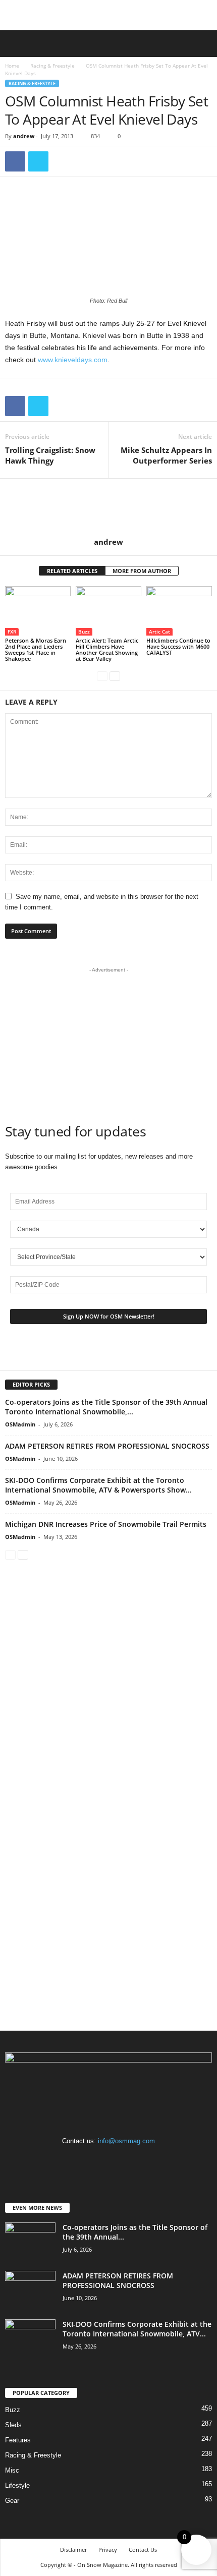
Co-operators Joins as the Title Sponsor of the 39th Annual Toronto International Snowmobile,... (106, 1407)
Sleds (13, 2425)
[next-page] (115, 676)
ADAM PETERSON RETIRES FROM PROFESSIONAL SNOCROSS (107, 1446)
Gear (12, 2501)
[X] (129, 2161)
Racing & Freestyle (52, 66)
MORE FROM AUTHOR (142, 571)
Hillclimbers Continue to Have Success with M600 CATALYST (178, 646)
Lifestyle (17, 2485)
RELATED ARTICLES (72, 571)
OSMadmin (20, 1424)
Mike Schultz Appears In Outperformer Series (166, 455)
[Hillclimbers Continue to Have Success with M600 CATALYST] (179, 611)
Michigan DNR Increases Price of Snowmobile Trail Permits (106, 1524)
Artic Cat (159, 632)
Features (18, 2440)
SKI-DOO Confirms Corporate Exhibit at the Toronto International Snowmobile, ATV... (137, 2329)
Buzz (84, 632)
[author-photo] (108, 508)
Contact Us (143, 2550)
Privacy (108, 2550)
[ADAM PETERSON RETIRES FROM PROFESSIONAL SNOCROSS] (30, 2290)
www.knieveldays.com (73, 360)
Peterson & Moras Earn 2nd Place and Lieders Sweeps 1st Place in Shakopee (36, 649)
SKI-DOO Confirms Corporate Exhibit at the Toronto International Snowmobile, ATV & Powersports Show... (98, 1485)
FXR (12, 632)
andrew (24, 136)
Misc (12, 2470)
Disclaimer (73, 2550)
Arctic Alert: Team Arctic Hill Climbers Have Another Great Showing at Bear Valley (107, 649)
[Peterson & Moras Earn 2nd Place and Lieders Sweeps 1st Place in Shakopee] (38, 611)
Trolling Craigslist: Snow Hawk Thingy (50, 455)
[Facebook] (15, 161)
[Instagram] (110, 2161)
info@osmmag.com (126, 2141)
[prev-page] (102, 676)
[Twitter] (38, 161)
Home (12, 66)
